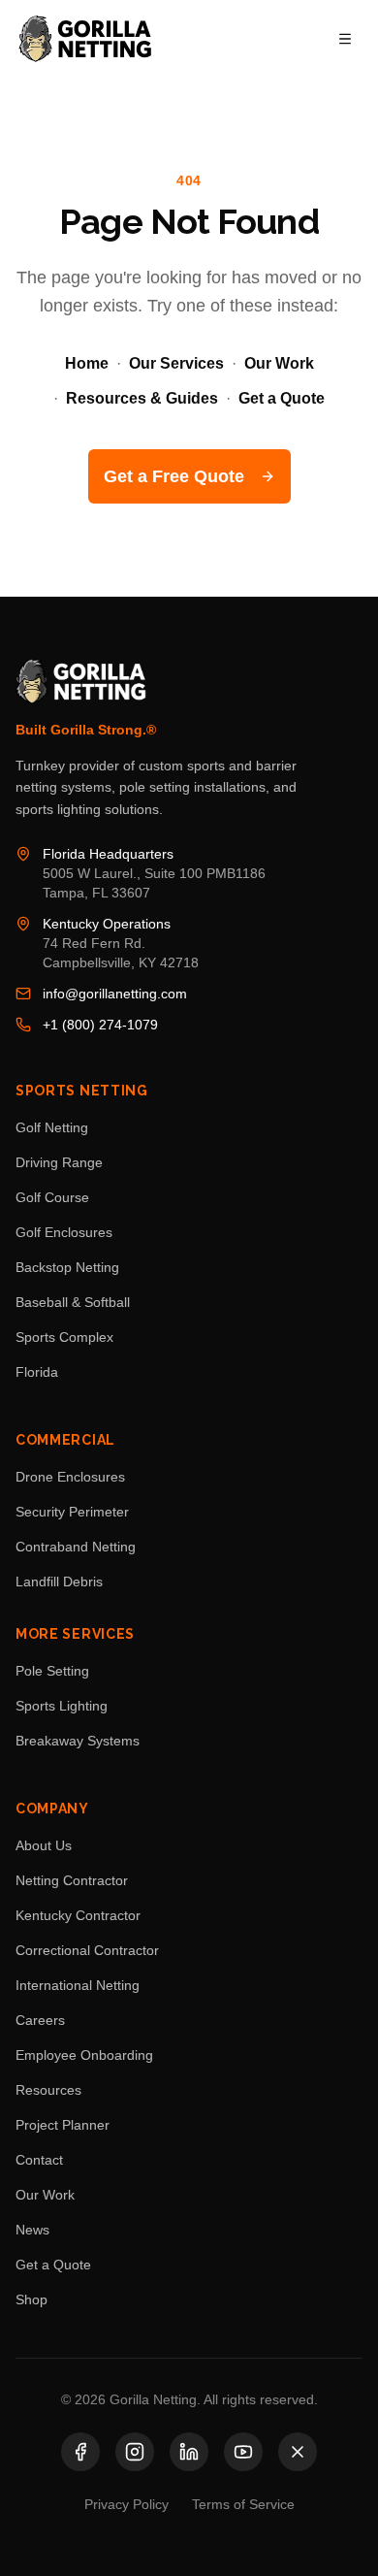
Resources (48, 2090)
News (32, 2230)
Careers (40, 2020)
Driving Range (59, 1162)
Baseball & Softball (73, 1302)
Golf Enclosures (64, 1232)
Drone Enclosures (70, 1477)
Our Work (279, 363)
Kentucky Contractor (78, 1915)
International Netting (78, 1985)
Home (87, 363)
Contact (39, 2160)
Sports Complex (64, 1337)
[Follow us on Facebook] (80, 2452)
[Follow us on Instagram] (135, 2452)
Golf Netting (52, 1127)
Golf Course (52, 1197)
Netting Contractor (72, 1880)
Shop (31, 2299)
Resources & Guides (142, 398)
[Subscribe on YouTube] (243, 2452)
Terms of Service (243, 2504)
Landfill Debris (59, 1581)
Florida (37, 1372)
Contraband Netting (76, 1547)
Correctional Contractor (87, 1950)
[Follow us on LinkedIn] (189, 2452)
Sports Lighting (62, 1706)
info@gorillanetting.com (115, 994)
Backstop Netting (67, 1267)
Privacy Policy (126, 2504)
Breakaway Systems (78, 1741)
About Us (44, 1845)
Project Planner (63, 2125)
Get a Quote (282, 398)
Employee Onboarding (84, 2055)
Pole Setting (52, 1671)
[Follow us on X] (298, 2452)
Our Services (176, 363)
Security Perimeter (72, 1512)
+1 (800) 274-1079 (100, 1025)
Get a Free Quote (174, 476)
